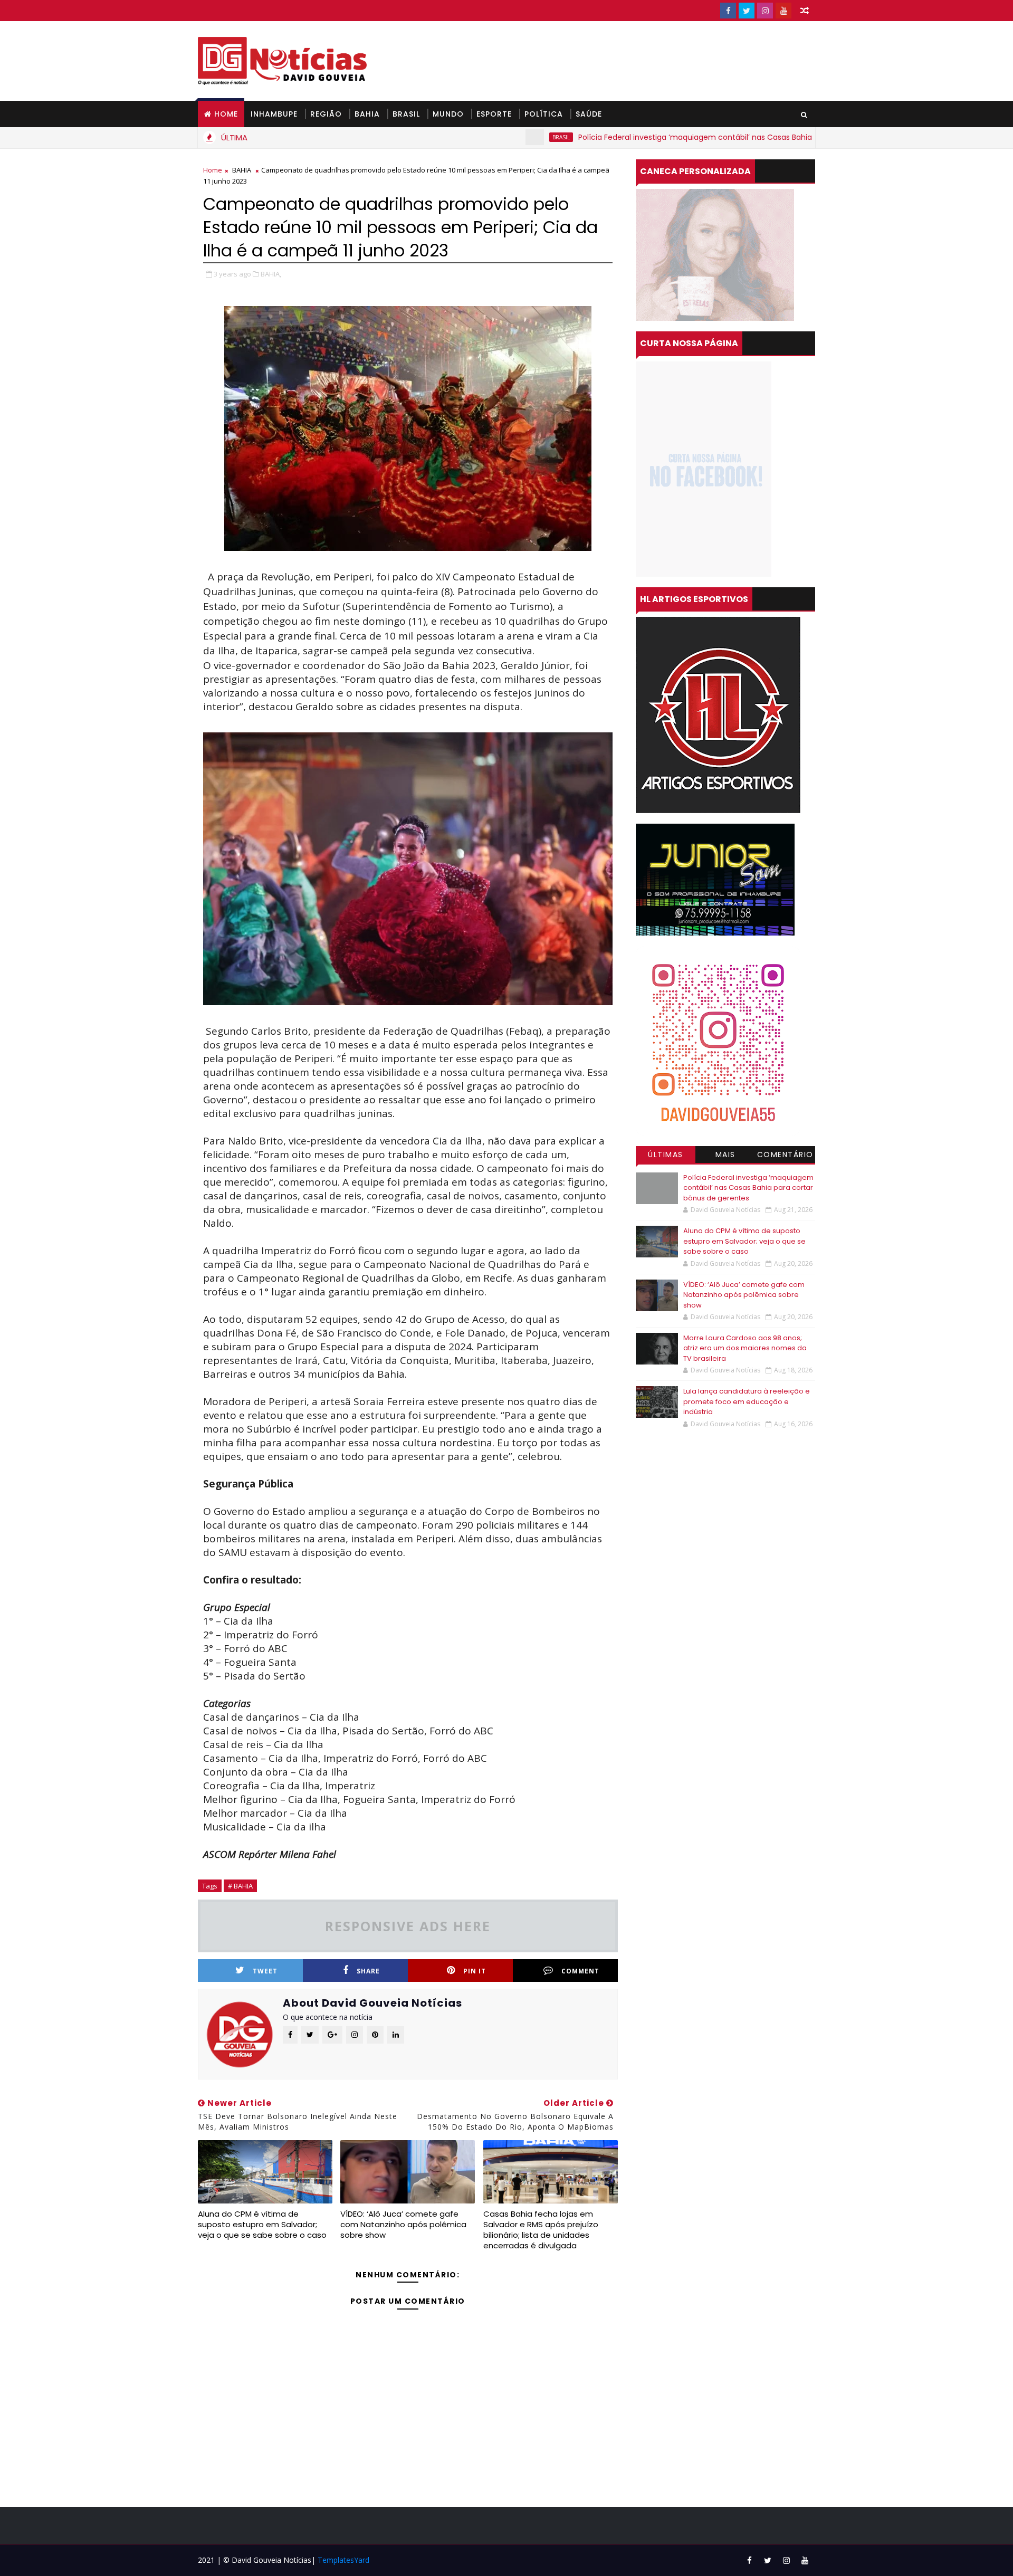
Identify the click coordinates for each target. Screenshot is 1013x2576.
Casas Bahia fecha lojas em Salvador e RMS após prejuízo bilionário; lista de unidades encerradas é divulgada (541, 2230)
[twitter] (747, 11)
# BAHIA (240, 1886)
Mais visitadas (725, 1156)
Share (368, 1971)
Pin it (475, 1971)
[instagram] (765, 11)
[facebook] (728, 11)
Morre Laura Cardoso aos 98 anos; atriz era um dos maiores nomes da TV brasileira (745, 1348)
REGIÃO (326, 114)
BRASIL (406, 114)
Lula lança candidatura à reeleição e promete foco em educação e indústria (747, 1401)
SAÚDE (589, 114)
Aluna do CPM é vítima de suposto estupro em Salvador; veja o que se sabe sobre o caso (262, 2225)
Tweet (265, 1971)
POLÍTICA (544, 114)
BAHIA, (271, 274)
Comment (580, 1971)
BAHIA (367, 114)
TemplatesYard (343, 2560)
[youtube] (783, 11)
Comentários (785, 1156)
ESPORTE (494, 114)
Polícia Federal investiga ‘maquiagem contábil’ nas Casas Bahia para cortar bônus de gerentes (666, 137)
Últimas (666, 1155)
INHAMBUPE (274, 114)
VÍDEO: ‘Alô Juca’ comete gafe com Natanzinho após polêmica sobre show (403, 2225)
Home (226, 114)
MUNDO (448, 114)
